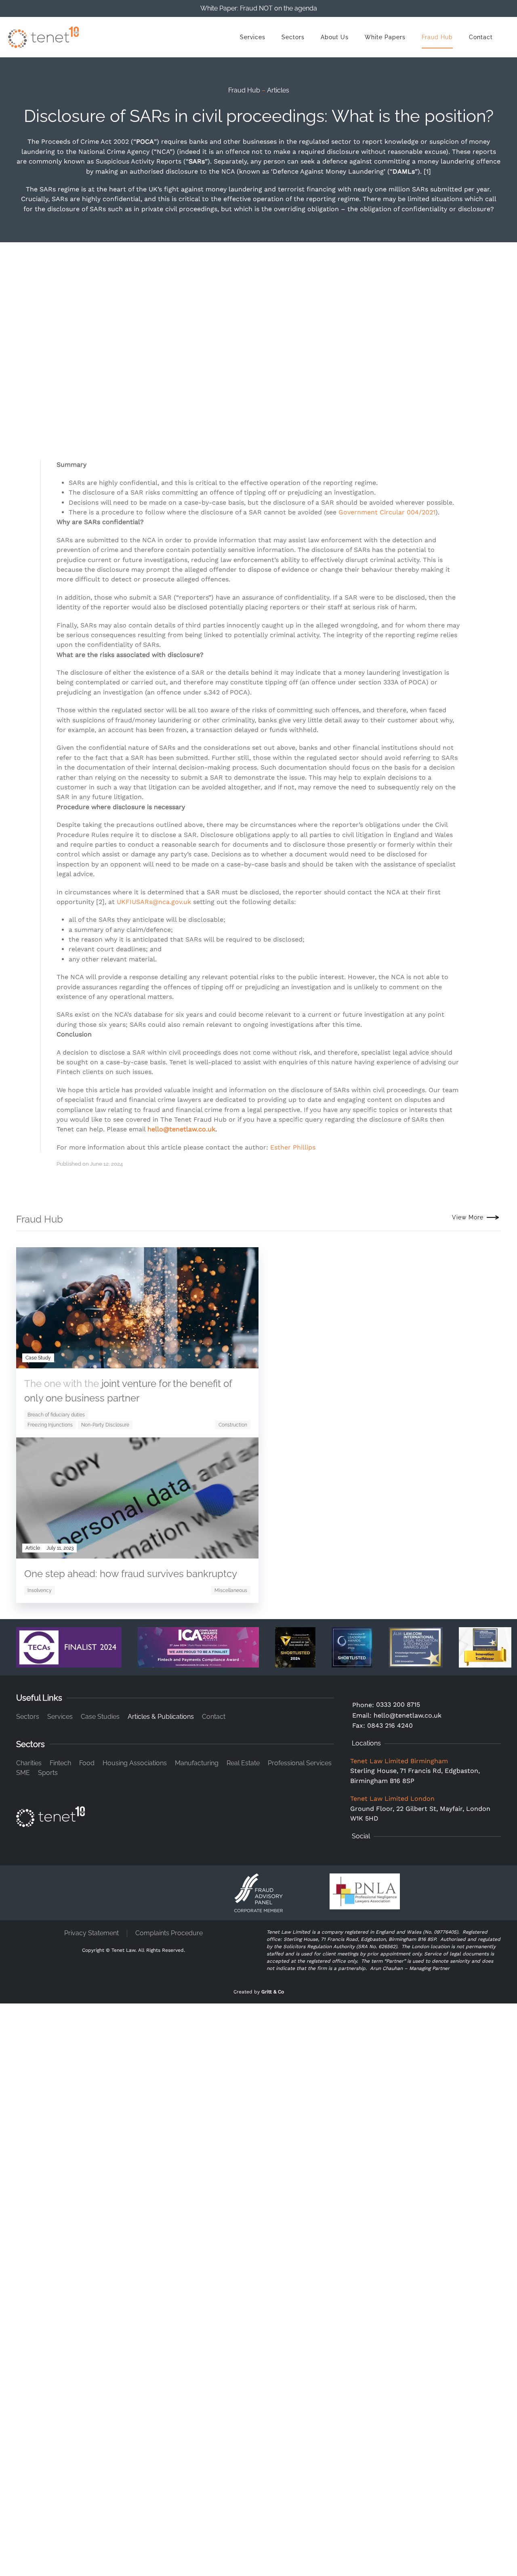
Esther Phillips (293, 1147)
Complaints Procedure (169, 1933)
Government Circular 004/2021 (387, 512)
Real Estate (243, 1763)
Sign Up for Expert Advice (255, 2458)
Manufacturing (197, 1763)
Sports (48, 1773)
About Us (335, 37)
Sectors (293, 37)
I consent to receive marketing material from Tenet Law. (332, 2406)
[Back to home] (43, 37)
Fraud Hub (437, 37)
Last (265, 2364)
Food (87, 1763)
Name (37, 2331)
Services (253, 37)
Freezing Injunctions (50, 1425)
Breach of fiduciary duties (56, 1415)
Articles (278, 90)
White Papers (385, 37)
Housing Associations (135, 1763)
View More (468, 1217)
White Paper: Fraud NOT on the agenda (259, 8)
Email (38, 2044)
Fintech (60, 1763)
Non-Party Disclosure (105, 1425)
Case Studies (100, 1717)
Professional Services (300, 1763)
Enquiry (40, 2120)
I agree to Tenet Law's (96, 2231)
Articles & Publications (161, 1717)
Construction (233, 1425)
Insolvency (40, 1590)
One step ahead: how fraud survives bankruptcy (131, 1574)
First (35, 2364)
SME (23, 1773)
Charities (29, 1763)
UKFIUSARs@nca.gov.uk (154, 902)
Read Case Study (209, 1361)
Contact (481, 37)
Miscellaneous (231, 1590)
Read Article (216, 1552)
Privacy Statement (91, 1933)
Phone (39, 2082)
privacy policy (415, 2424)
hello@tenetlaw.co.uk (181, 1129)
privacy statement (127, 2231)
